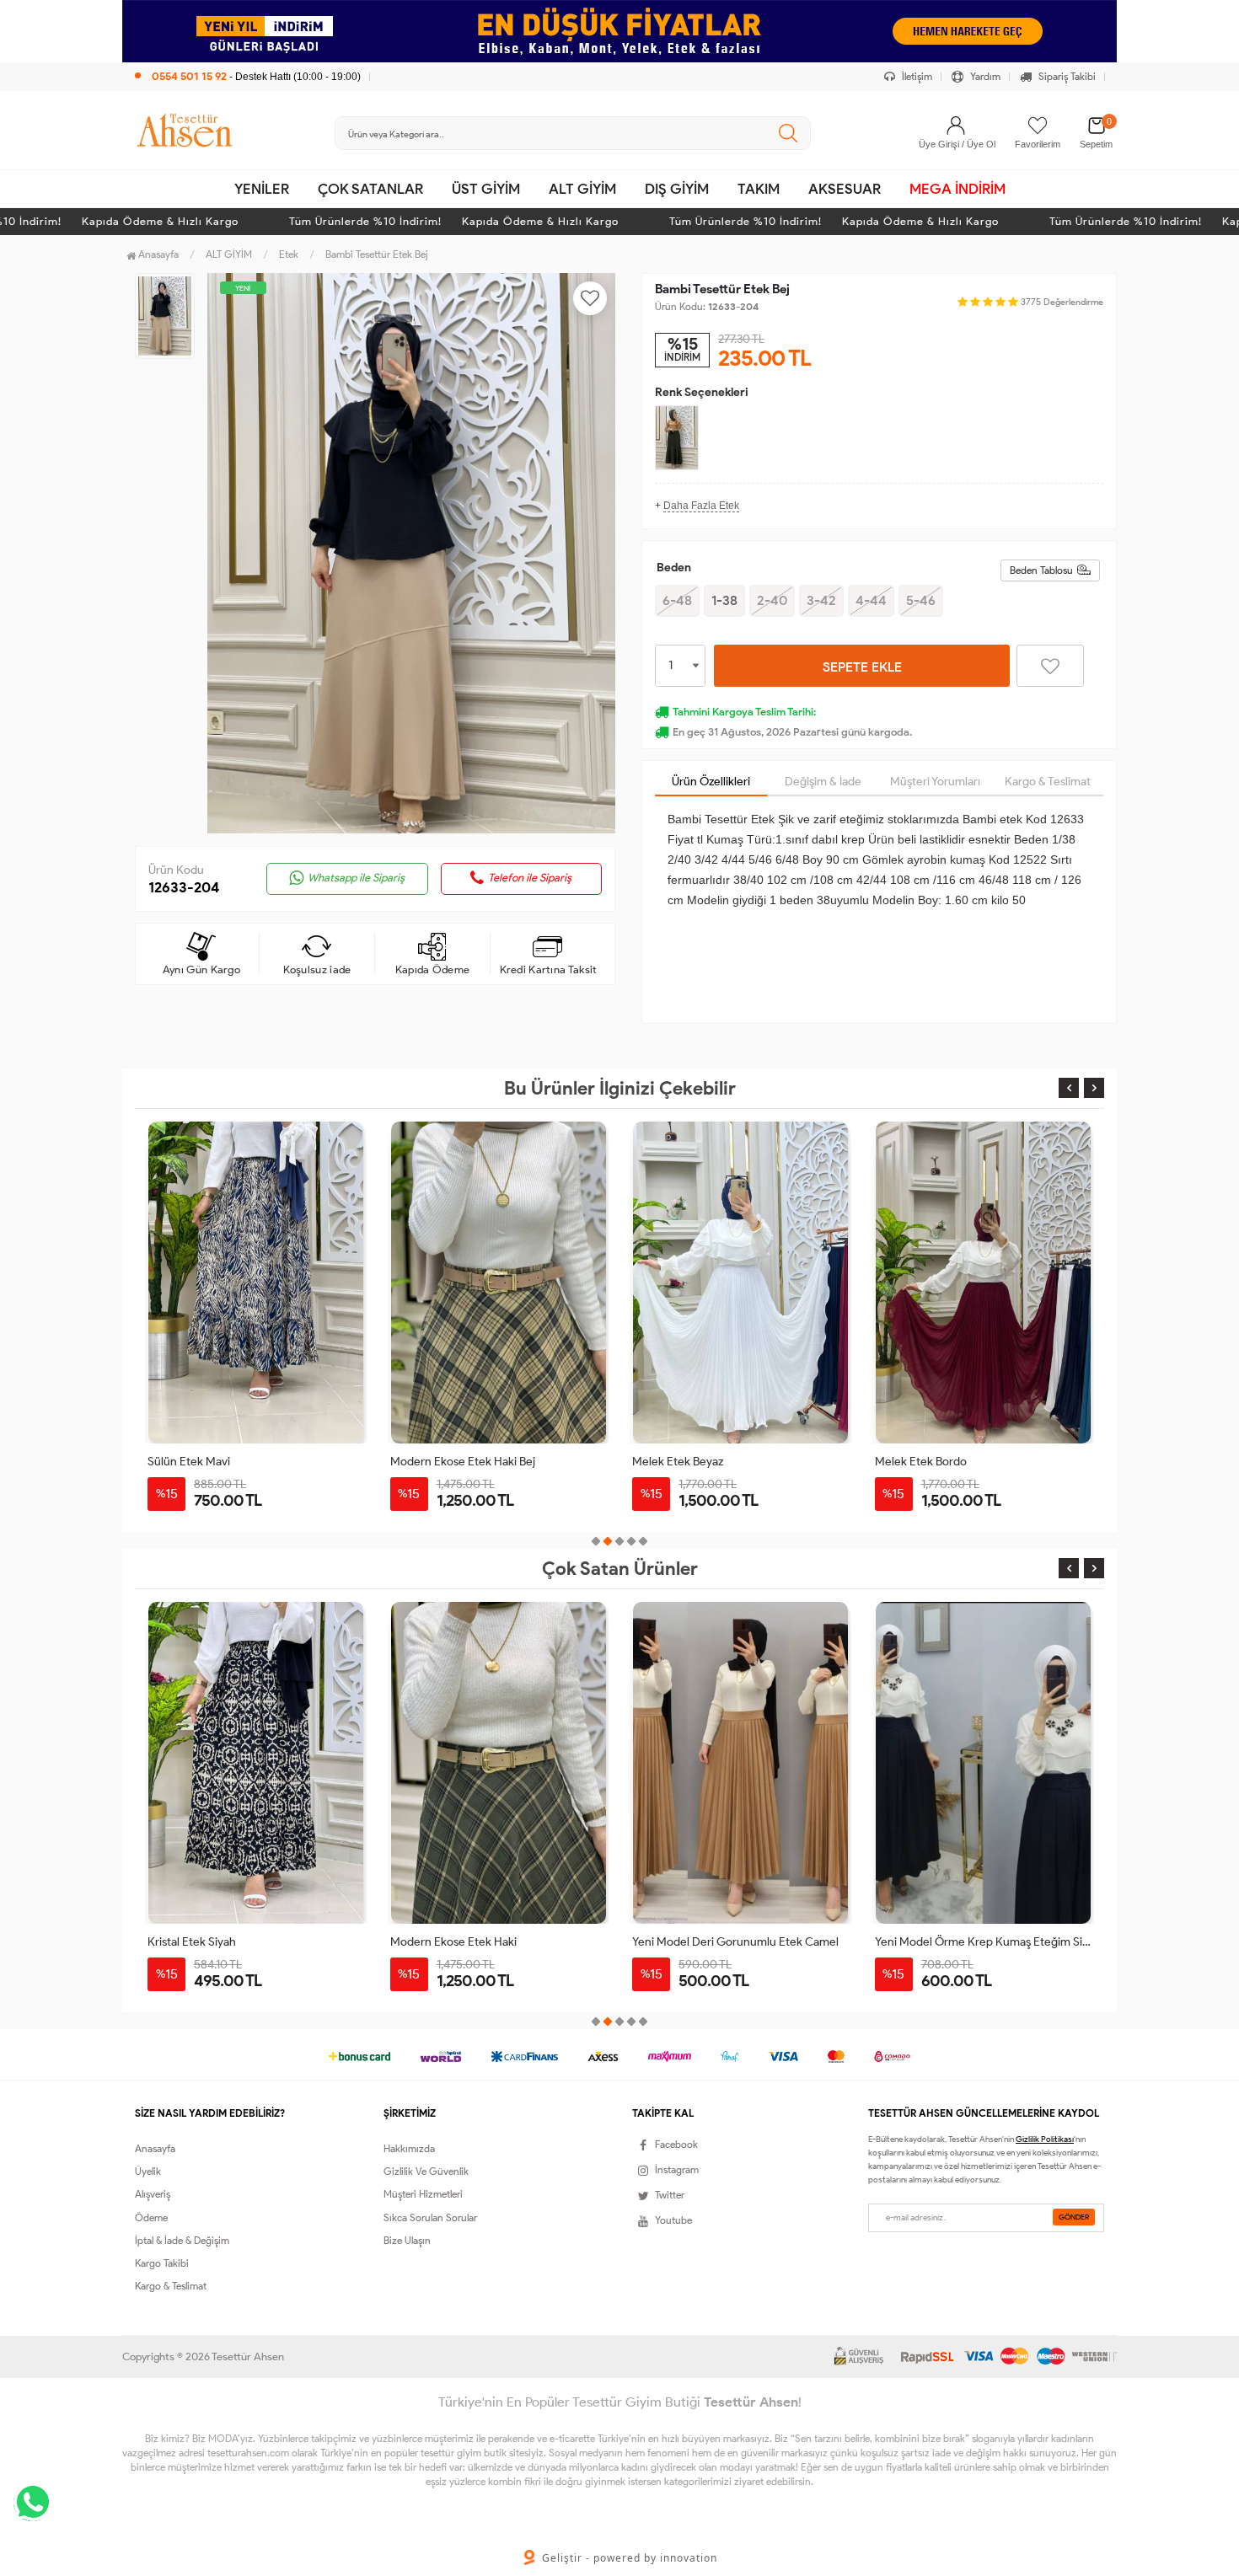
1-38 (724, 600)
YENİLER (262, 189)
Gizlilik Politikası (1045, 2139)
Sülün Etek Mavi (189, 1462)
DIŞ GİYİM (677, 189)
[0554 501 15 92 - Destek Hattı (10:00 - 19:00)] (248, 59)
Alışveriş (153, 2194)
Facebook (676, 2144)
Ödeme (151, 2217)
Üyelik (148, 2171)
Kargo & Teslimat (1048, 782)
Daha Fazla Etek (701, 506)
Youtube (673, 2220)
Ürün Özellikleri (711, 782)
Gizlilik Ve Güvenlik (426, 2171)
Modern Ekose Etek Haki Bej (463, 1462)
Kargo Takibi (162, 2263)
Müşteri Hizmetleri (423, 2194)
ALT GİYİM (582, 189)
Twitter (670, 2195)
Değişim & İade (823, 782)
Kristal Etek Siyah (192, 1942)
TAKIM (759, 189)
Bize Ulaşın (407, 2240)
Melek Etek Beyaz (678, 1462)
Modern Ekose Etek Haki (453, 1942)
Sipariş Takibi (1066, 76)
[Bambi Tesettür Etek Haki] (677, 438)
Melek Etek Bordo (921, 1462)
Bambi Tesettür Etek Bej (377, 254)
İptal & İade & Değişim (182, 2240)
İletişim (916, 76)
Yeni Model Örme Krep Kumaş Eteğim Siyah (984, 1942)
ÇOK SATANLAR (370, 189)
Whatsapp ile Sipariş (356, 878)
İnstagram (677, 2169)
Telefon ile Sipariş (530, 878)
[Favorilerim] (1038, 126)
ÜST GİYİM (486, 189)
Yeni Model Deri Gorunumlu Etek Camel (735, 1942)
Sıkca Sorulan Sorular (430, 2217)
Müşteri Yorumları (935, 782)
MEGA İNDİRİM (957, 189)
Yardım (984, 76)
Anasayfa (157, 254)
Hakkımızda (409, 2148)
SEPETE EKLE (862, 667)
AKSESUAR (845, 189)
